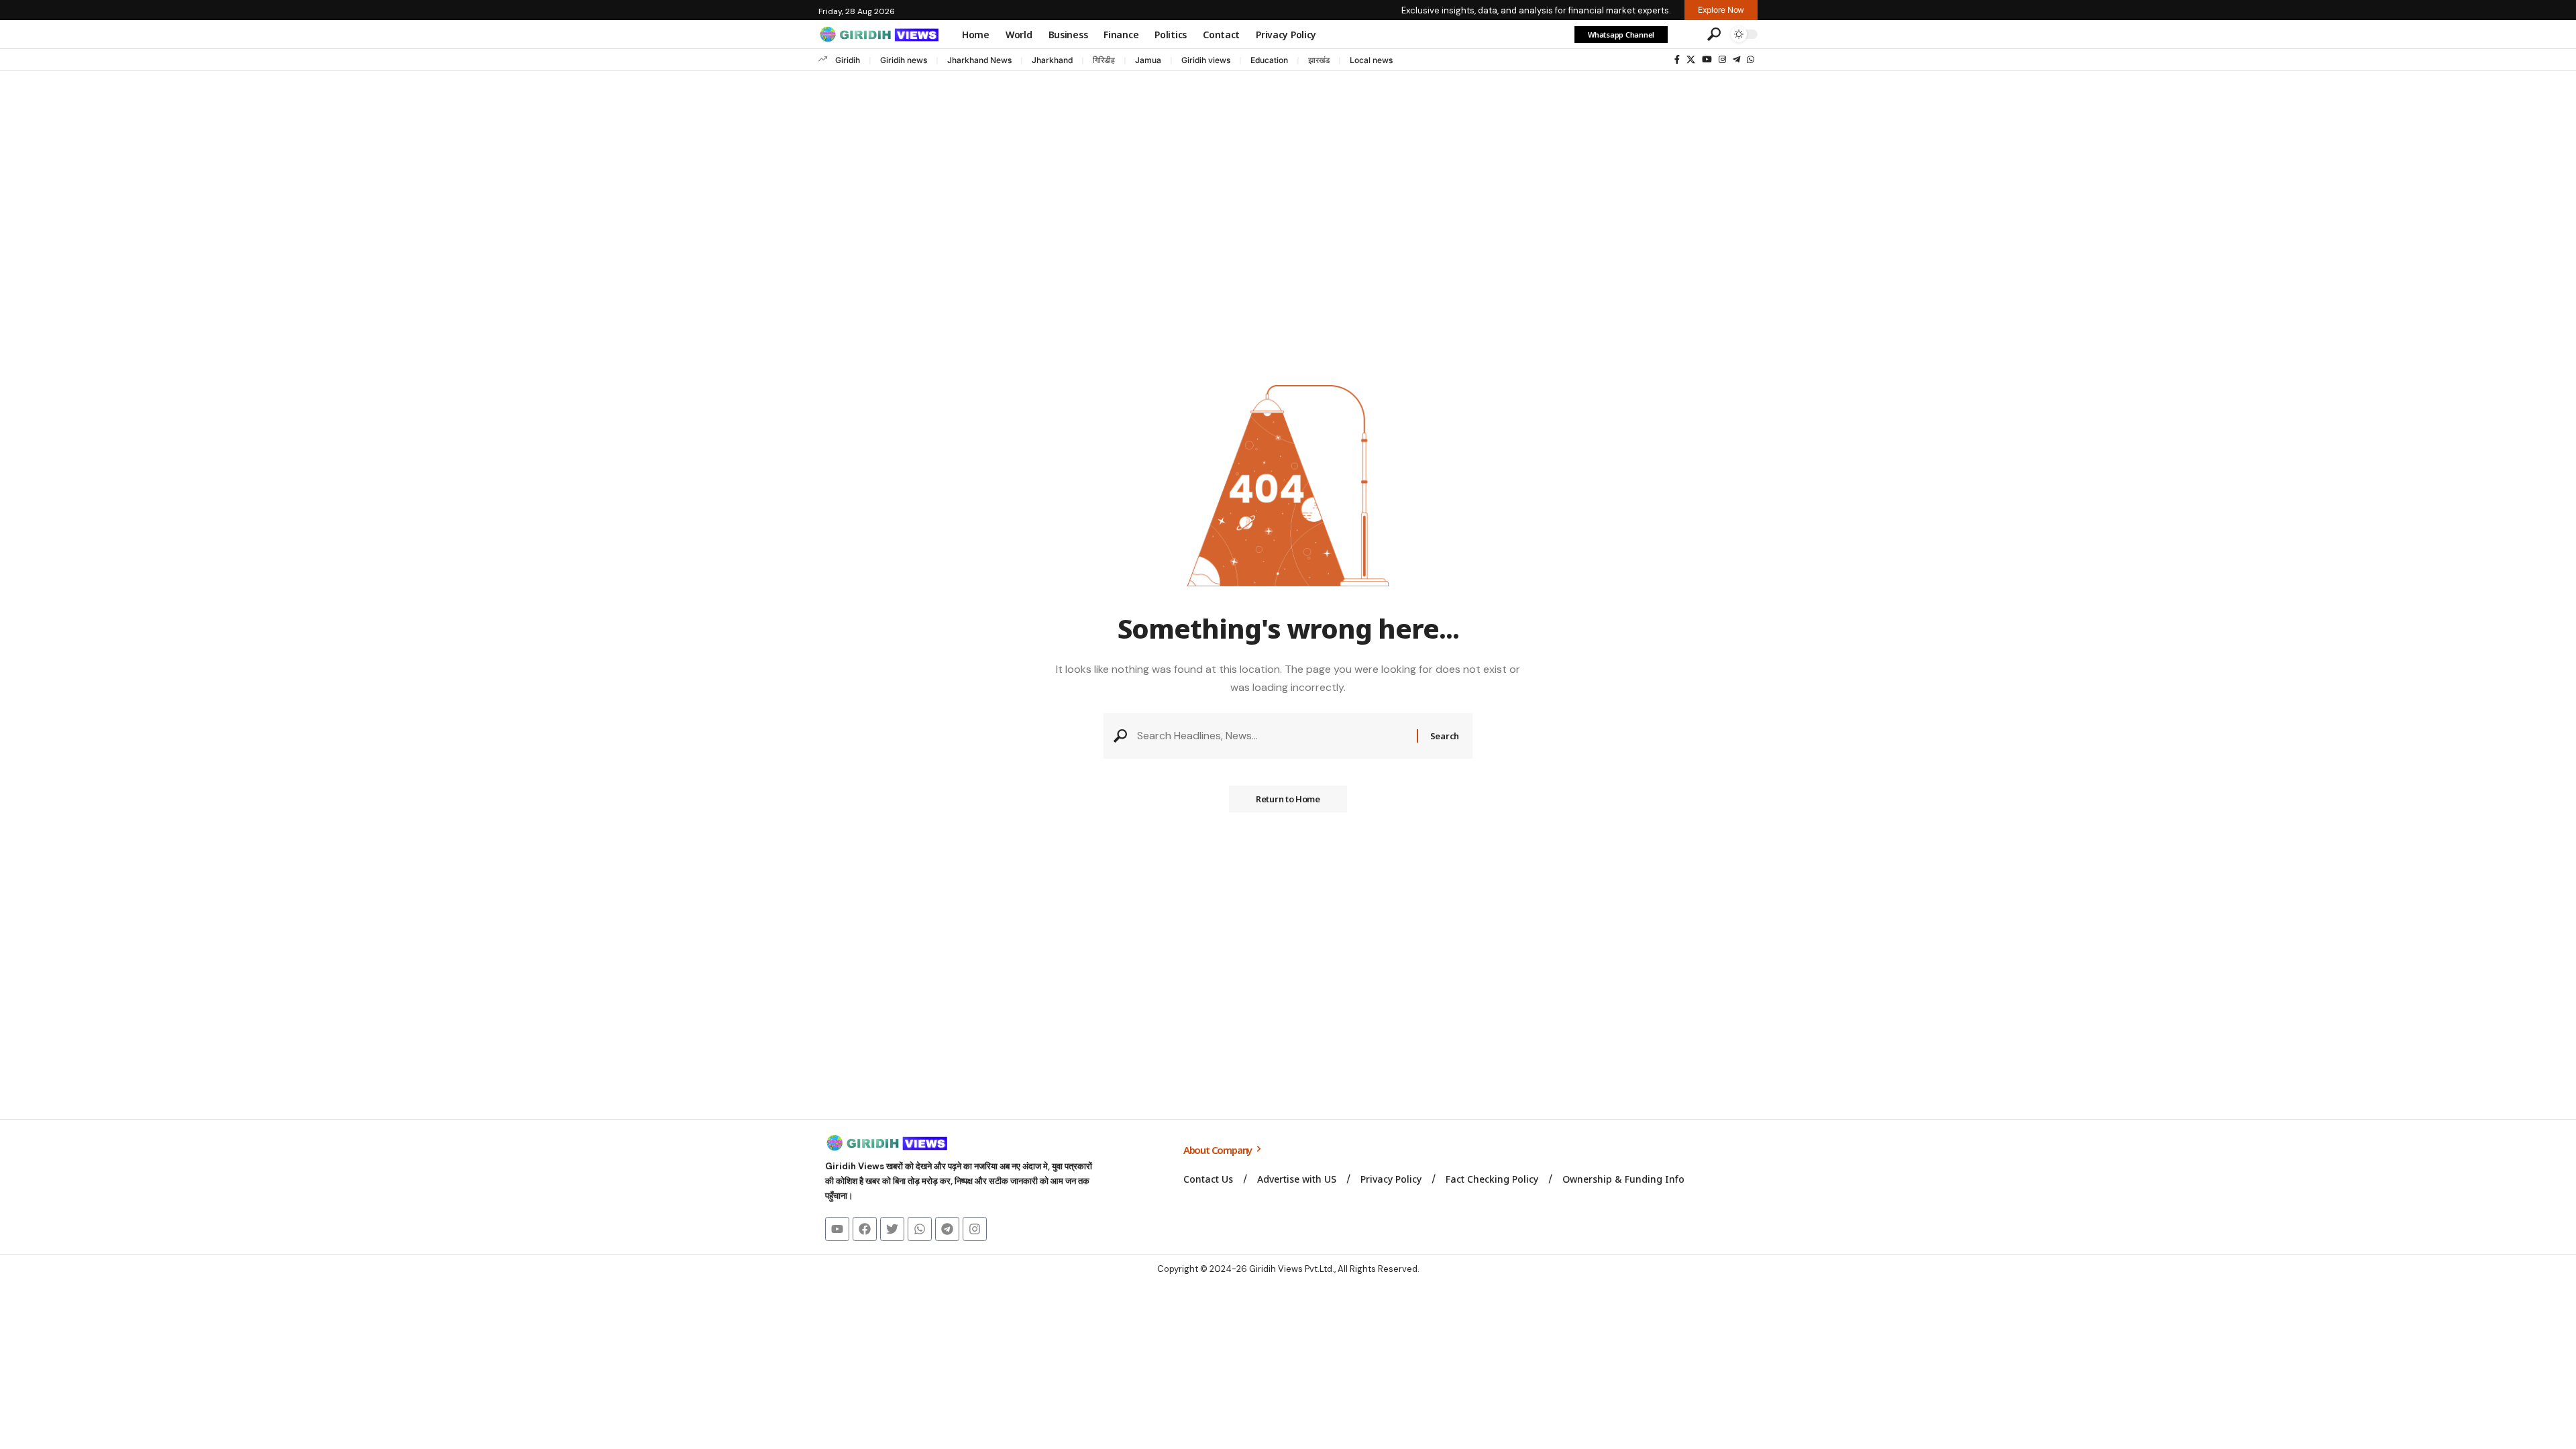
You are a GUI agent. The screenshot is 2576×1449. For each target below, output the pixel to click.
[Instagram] (1722, 60)
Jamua (1148, 60)
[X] (1691, 60)
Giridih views (1206, 60)
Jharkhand (1052, 60)
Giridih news (904, 60)
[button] (1686, 34)
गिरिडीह (1104, 60)
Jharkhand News (979, 60)
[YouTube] (1707, 60)
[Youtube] (837, 1229)
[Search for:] (1272, 736)
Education (1269, 60)
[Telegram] (1736, 60)
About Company (1219, 1150)
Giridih (848, 60)
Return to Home (1288, 799)
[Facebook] (1677, 60)
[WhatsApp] (1751, 60)
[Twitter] (892, 1229)
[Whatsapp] (920, 1229)
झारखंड (1319, 60)
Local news (1371, 60)
